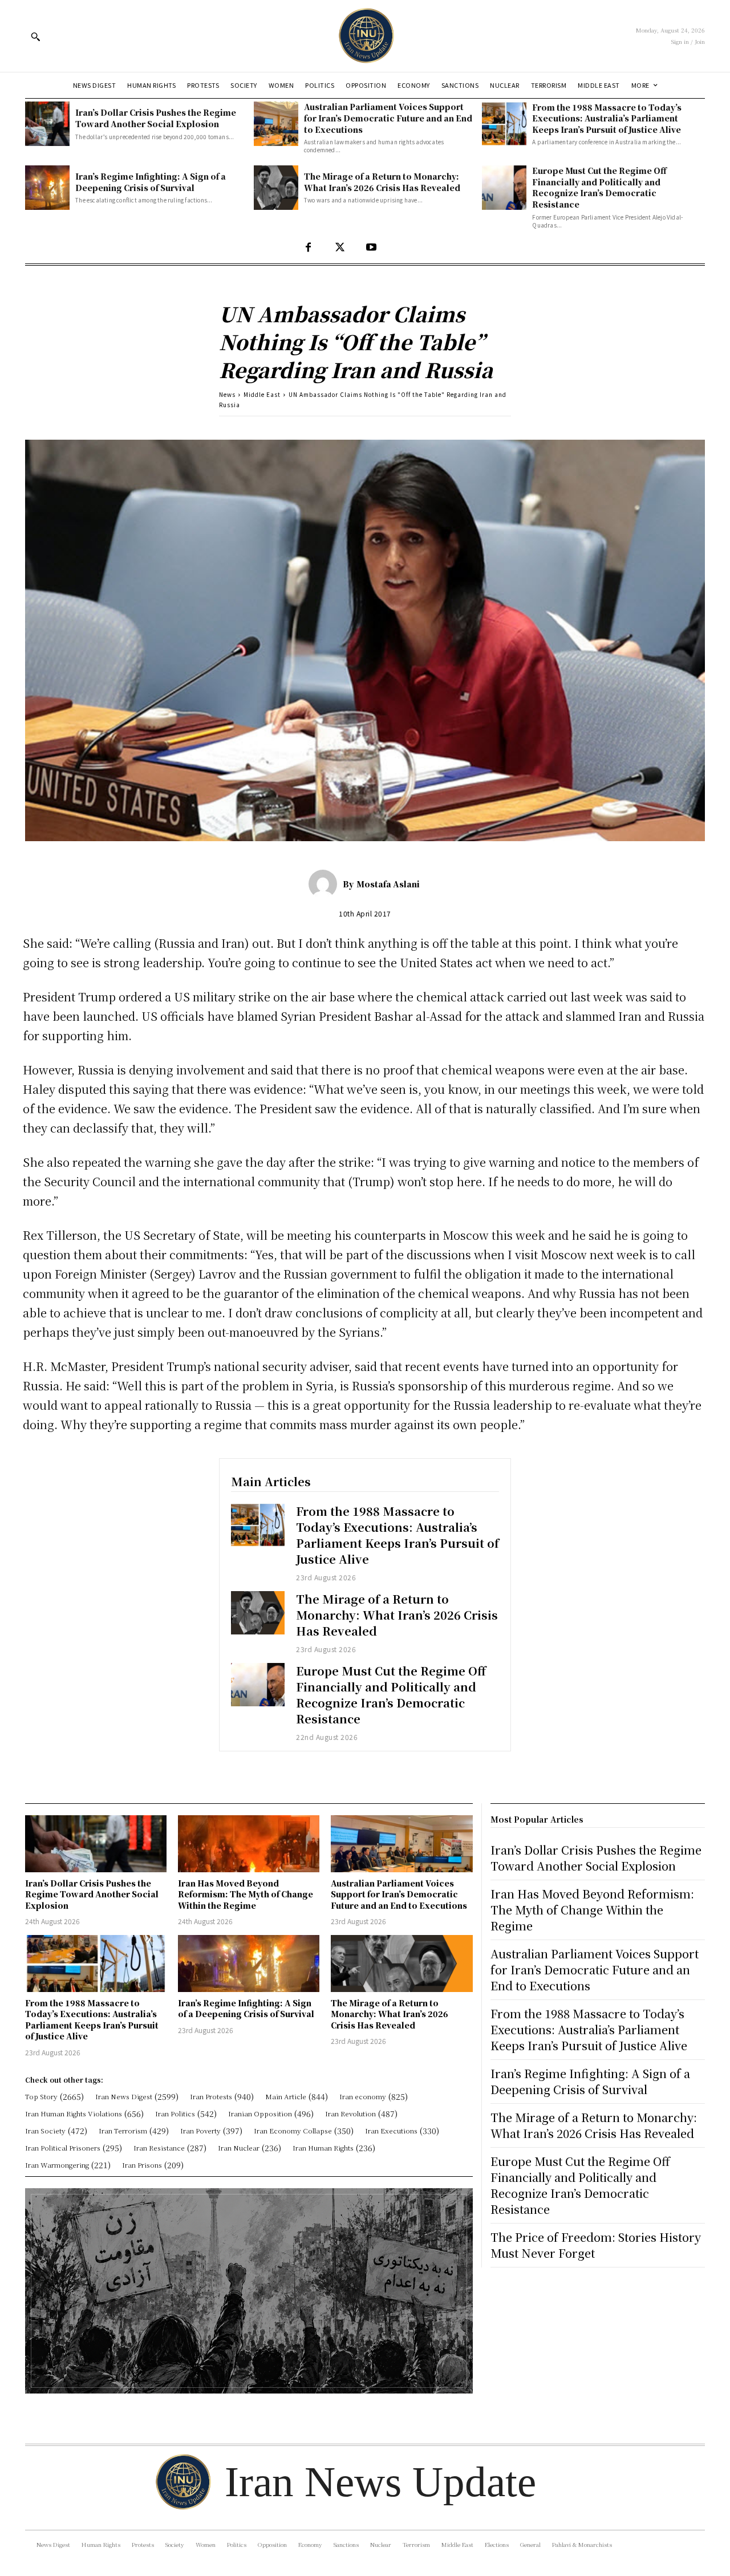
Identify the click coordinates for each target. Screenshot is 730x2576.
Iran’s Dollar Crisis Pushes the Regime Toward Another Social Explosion (156, 118)
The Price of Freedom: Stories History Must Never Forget (596, 2245)
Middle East (262, 394)
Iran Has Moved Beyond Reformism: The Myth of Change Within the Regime (246, 1894)
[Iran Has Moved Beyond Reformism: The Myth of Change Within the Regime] (249, 1843)
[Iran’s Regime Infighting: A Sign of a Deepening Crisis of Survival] (47, 188)
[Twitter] (340, 248)
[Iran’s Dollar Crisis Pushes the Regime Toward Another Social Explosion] (47, 124)
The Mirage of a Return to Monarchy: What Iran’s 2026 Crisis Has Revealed (382, 182)
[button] (35, 36)
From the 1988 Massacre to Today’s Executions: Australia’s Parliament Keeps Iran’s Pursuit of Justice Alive (607, 118)
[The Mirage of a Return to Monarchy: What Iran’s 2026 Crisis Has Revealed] (276, 188)
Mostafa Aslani (388, 884)
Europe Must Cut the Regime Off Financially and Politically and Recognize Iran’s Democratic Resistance (599, 187)
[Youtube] (371, 248)
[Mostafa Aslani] (326, 884)
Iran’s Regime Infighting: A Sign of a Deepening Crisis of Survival (151, 182)
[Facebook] (308, 248)
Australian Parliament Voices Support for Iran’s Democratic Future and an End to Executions (388, 118)
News (227, 394)
